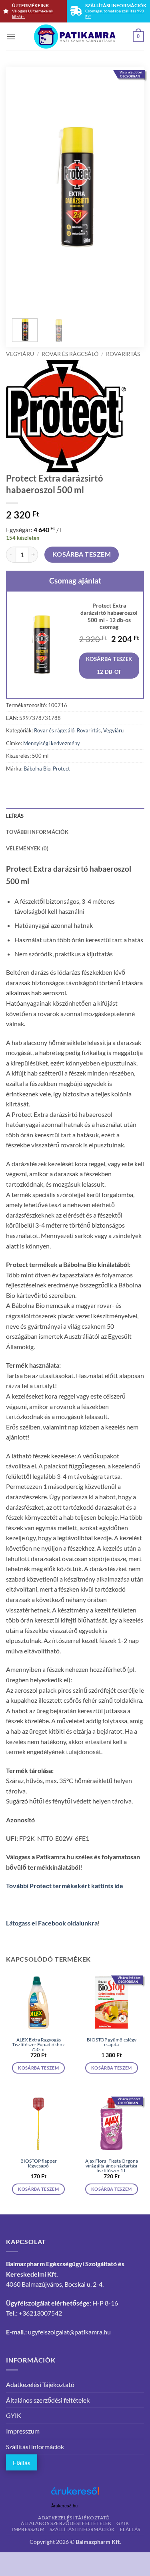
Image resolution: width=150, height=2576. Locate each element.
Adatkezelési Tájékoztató (40, 2384)
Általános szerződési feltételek (48, 2400)
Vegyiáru (20, 354)
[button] (11, 36)
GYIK (14, 2415)
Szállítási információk (35, 2447)
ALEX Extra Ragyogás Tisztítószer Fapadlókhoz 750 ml (38, 2045)
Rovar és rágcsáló (70, 354)
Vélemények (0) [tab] (27, 848)
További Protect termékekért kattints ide (65, 1886)
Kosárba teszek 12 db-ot (109, 665)
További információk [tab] (37, 832)
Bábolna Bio (37, 769)
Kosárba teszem (82, 554)
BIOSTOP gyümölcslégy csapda (112, 2042)
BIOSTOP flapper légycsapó (39, 2163)
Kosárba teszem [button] (38, 2068)
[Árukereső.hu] (75, 2494)
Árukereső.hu (64, 2506)
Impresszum (23, 2431)
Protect (61, 769)
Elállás (22, 2463)
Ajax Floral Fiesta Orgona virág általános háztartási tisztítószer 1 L (112, 2166)
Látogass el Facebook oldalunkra (52, 1923)
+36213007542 (40, 2313)
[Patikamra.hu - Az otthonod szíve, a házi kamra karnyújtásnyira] (75, 37)
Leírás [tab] (15, 816)
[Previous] (24, 187)
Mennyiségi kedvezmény (52, 743)
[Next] (126, 187)
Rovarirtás (123, 354)
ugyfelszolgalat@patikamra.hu (69, 2332)
